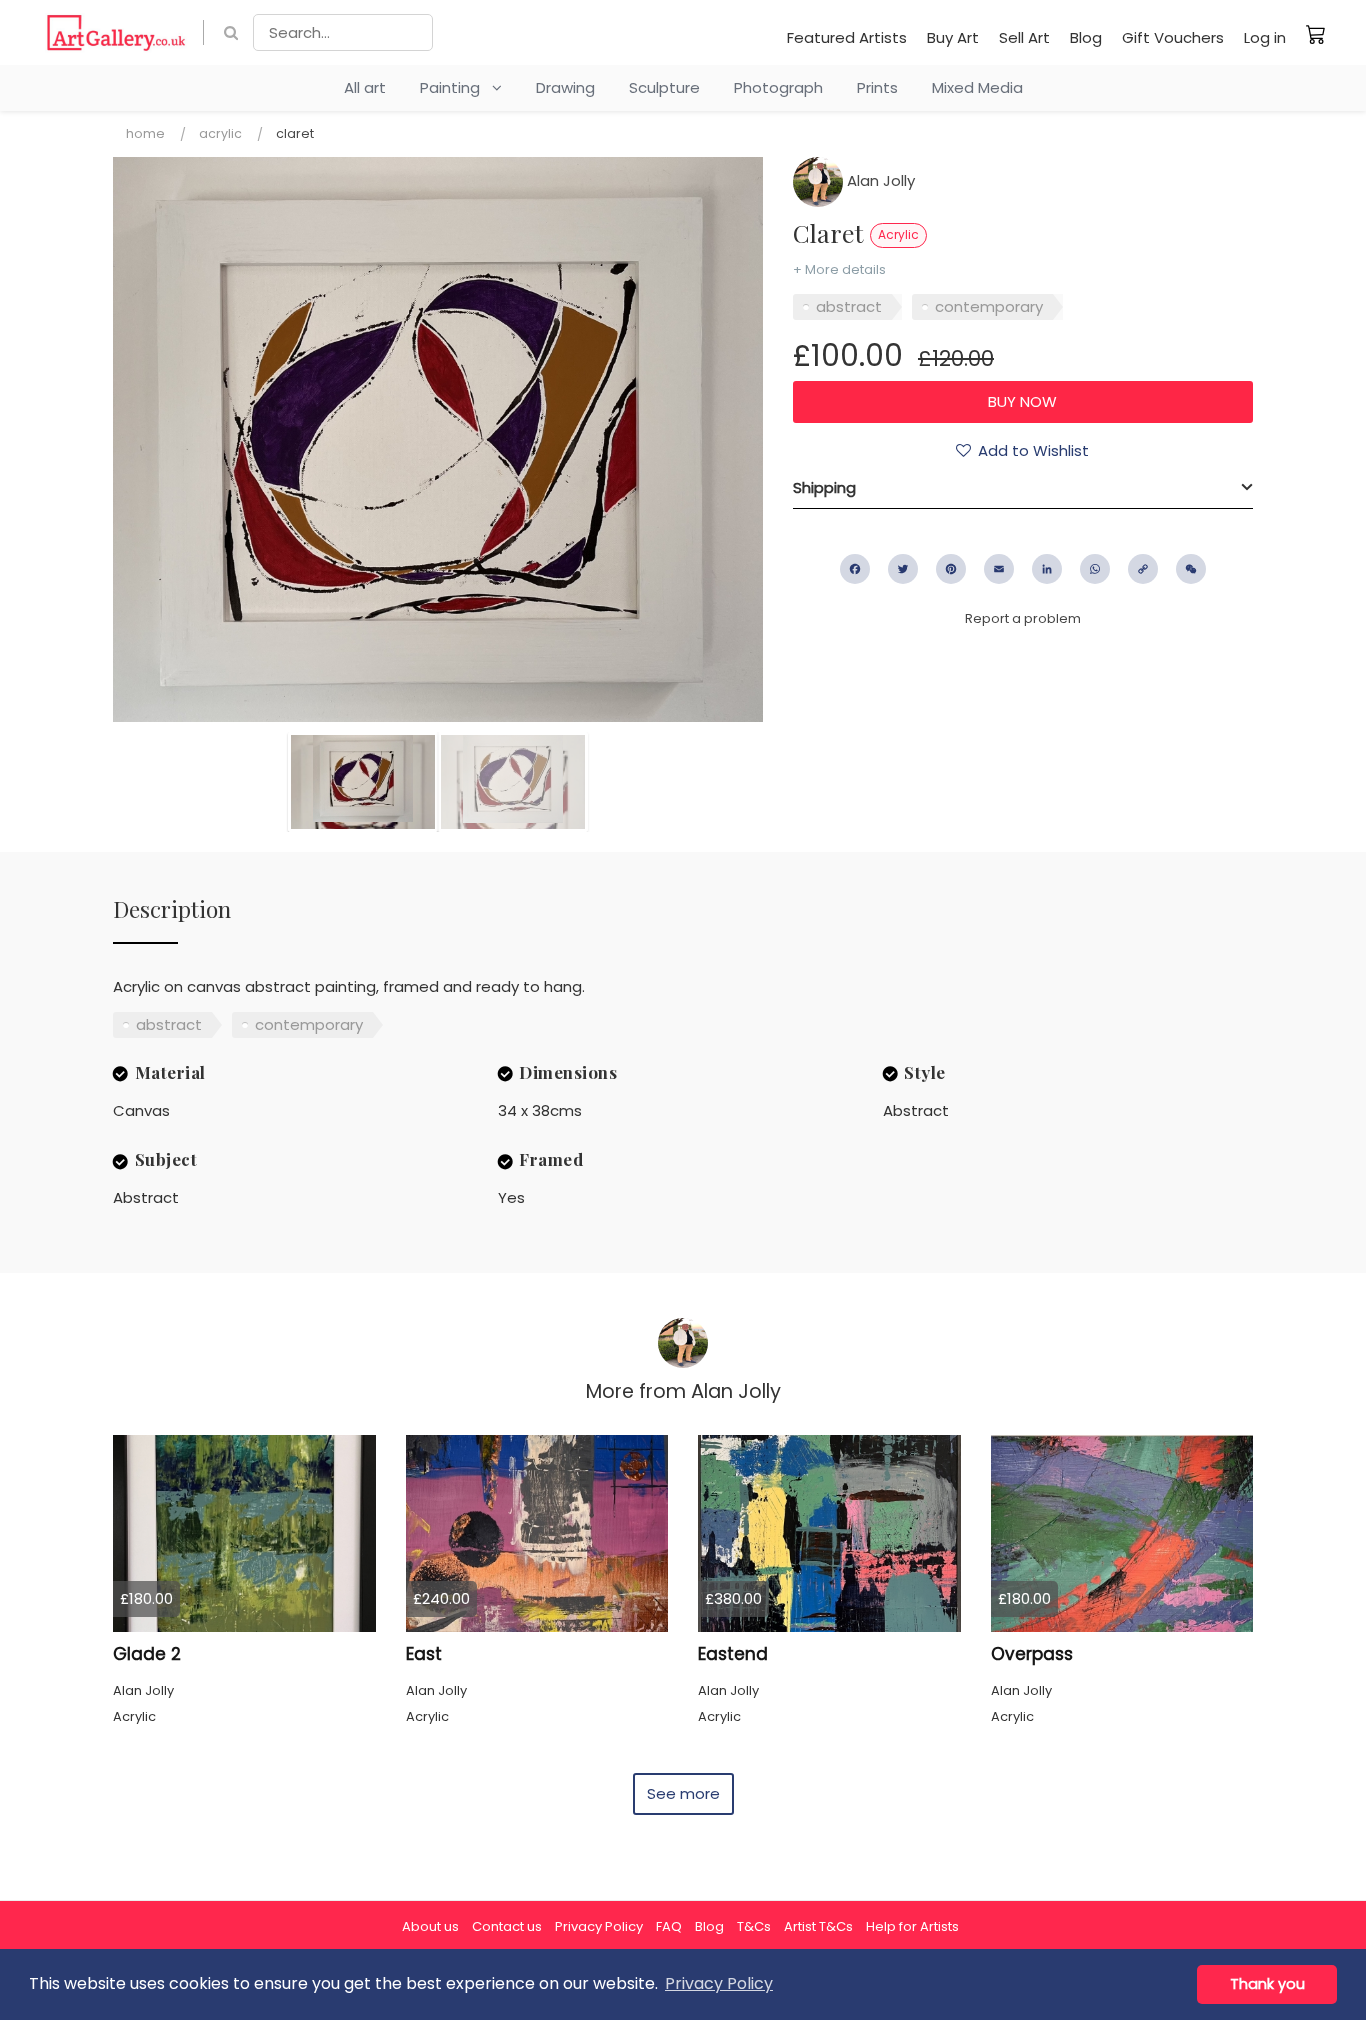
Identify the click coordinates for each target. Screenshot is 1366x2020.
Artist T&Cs (818, 1926)
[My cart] (1316, 34)
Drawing (565, 87)
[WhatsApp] (1095, 569)
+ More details (839, 269)
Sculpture (664, 87)
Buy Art (953, 37)
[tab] (1023, 488)
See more (683, 1793)
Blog (1086, 37)
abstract (849, 306)
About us (430, 1926)
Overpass (1032, 1654)
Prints (877, 87)
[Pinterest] (951, 569)
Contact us (507, 1926)
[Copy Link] (1143, 569)
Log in (1265, 37)
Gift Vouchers (1173, 37)
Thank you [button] (1267, 1984)
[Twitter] (903, 569)
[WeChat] (1191, 569)
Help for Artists (912, 1926)
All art (365, 87)
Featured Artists (847, 37)
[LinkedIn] (1047, 569)
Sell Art (1024, 37)
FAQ (669, 1926)
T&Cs (754, 1926)
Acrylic (220, 133)
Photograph (778, 87)
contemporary (989, 306)
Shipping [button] (824, 487)
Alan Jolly (879, 180)
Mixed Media (977, 87)
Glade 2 (147, 1654)
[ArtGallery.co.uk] (116, 32)
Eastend (733, 1654)
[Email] (999, 569)
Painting (456, 87)
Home (145, 133)
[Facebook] (855, 569)
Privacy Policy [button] (719, 1983)
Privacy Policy (599, 1926)
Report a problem (1023, 618)
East (424, 1654)
